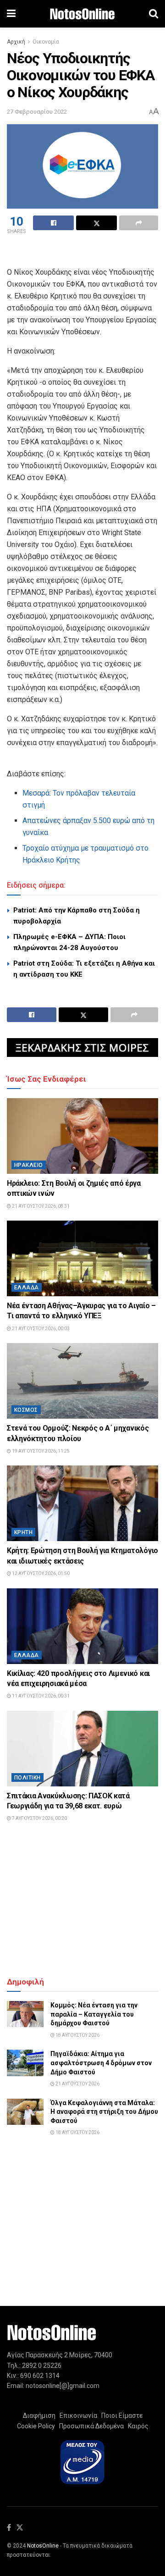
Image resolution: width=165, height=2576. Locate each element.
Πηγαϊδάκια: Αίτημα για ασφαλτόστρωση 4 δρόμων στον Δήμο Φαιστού (101, 2063)
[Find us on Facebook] (9, 2528)
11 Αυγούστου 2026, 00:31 (40, 1696)
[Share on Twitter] (96, 223)
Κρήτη (23, 1532)
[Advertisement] (82, 252)
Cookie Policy (36, 2426)
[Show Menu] (11, 14)
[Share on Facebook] (53, 223)
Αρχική (16, 42)
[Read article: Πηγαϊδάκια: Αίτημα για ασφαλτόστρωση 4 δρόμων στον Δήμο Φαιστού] (25, 2063)
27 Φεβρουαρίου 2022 (37, 112)
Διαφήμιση (39, 2416)
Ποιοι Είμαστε (121, 2416)
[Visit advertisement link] (82, 1048)
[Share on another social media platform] (139, 223)
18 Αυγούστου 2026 (77, 2035)
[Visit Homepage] (82, 14)
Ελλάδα (27, 1288)
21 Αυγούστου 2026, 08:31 (40, 1206)
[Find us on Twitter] (20, 2528)
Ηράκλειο (29, 1165)
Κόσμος (26, 1410)
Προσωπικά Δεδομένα (90, 2426)
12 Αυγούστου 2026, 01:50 (40, 1573)
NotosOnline (43, 2546)
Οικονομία (46, 42)
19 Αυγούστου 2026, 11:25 (40, 1451)
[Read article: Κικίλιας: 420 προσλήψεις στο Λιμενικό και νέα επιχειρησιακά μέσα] (82, 1626)
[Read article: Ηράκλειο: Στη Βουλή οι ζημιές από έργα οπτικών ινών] (82, 1136)
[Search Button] (154, 14)
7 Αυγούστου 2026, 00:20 (39, 1818)
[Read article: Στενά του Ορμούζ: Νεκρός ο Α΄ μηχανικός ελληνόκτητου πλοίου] (82, 1381)
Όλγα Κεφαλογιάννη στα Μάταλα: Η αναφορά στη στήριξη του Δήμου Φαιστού (104, 2112)
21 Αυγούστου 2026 (77, 2084)
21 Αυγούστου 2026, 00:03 (40, 1329)
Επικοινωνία (78, 2416)
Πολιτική (27, 1778)
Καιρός (137, 2426)
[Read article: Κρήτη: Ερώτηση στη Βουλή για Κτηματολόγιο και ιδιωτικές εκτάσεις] (82, 1503)
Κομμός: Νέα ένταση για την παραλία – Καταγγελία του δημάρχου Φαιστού (94, 2014)
